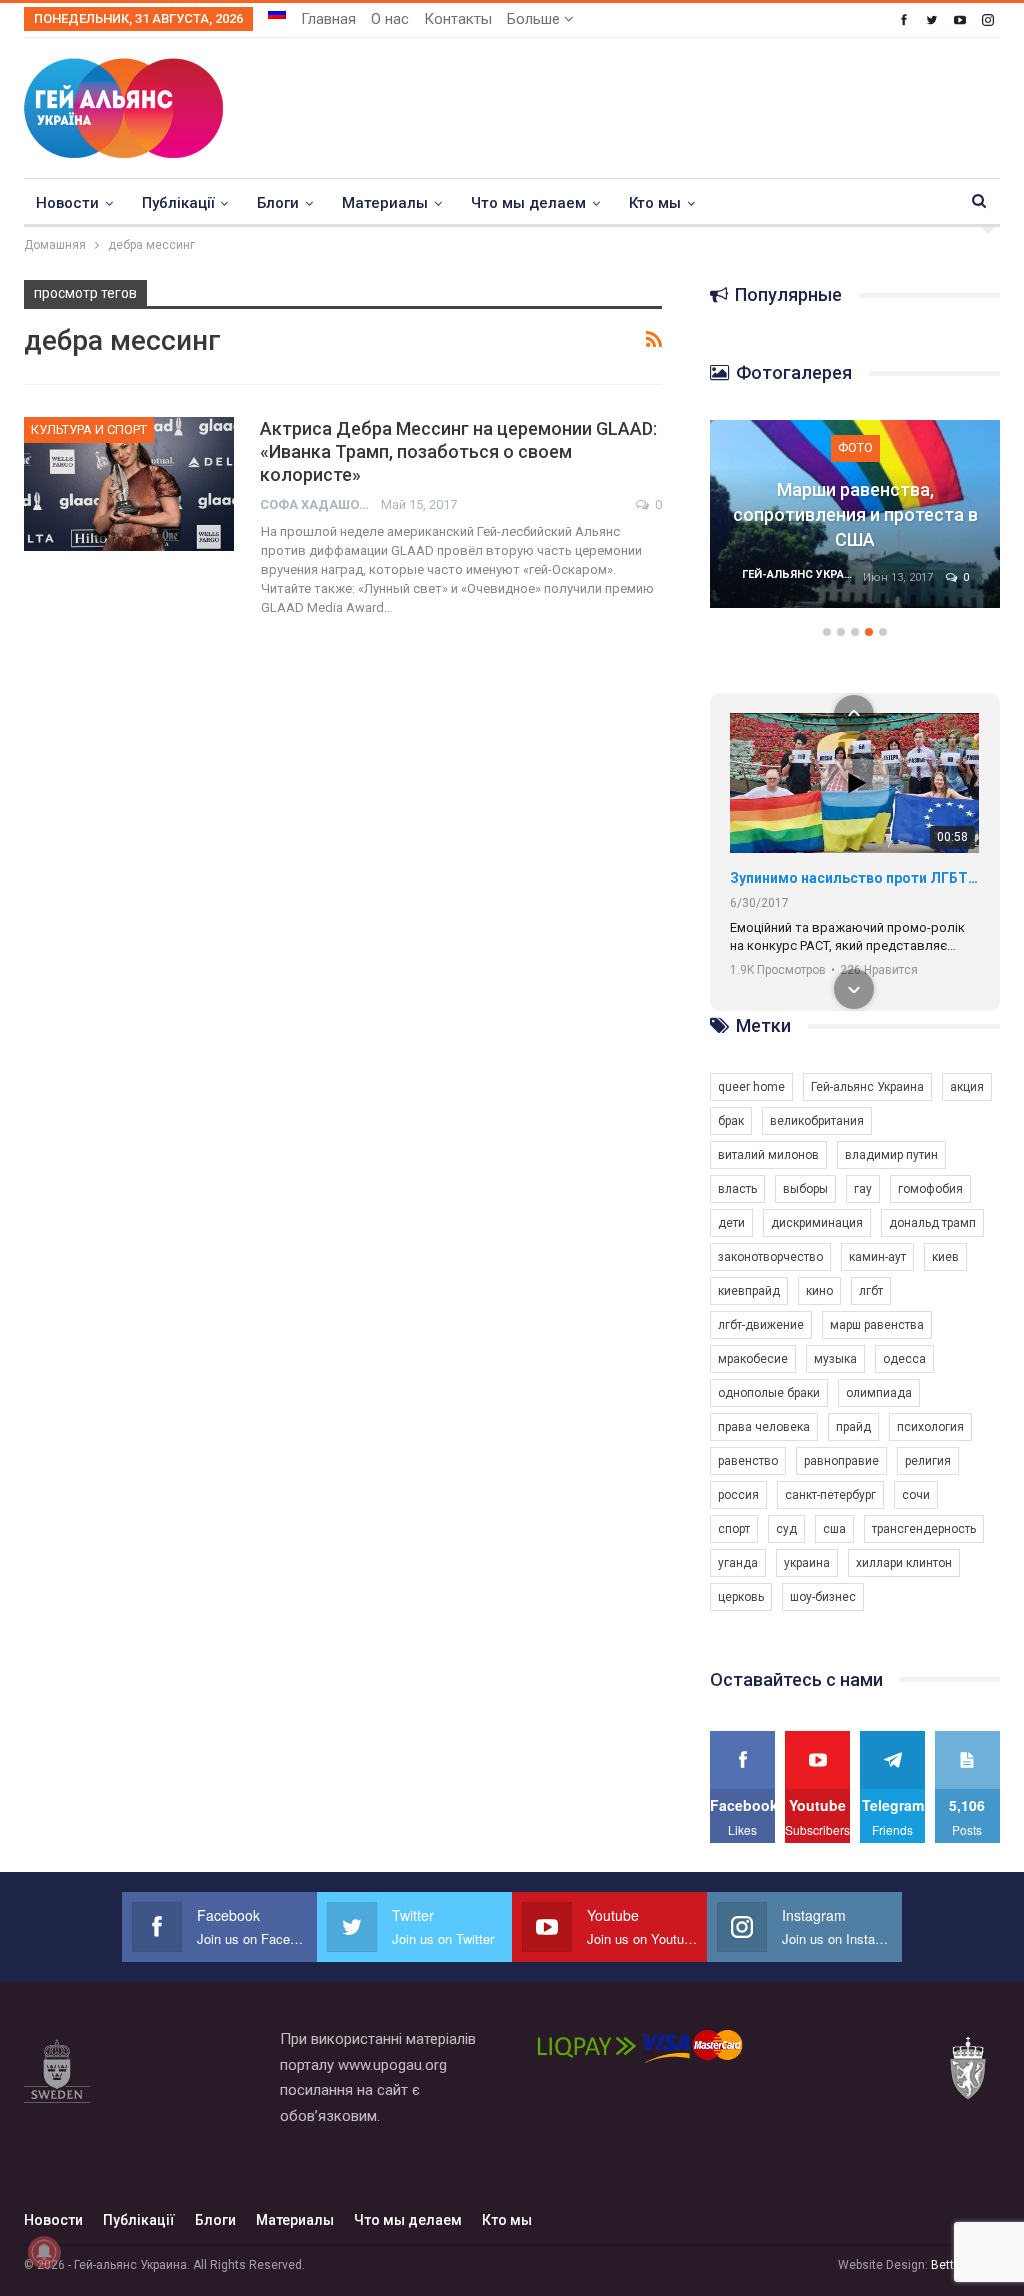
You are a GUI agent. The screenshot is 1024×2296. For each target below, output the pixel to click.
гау (863, 1189)
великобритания (817, 1121)
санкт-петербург (830, 1495)
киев (945, 1257)
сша (834, 1529)
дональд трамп (932, 1223)
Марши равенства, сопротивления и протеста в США (855, 514)
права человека (764, 1427)
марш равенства (877, 1325)
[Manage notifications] (44, 2252)
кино (819, 1291)
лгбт (871, 1291)
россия (738, 1495)
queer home (751, 1087)
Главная (328, 19)
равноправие (841, 1461)
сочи (916, 1495)
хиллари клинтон (904, 1563)
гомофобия (930, 1189)
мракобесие (753, 1359)
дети (731, 1223)
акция (967, 1087)
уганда (738, 1563)
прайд (853, 1427)
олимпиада (879, 1393)
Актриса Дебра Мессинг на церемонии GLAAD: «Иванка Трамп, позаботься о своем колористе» (458, 451)
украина (807, 1563)
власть (737, 1189)
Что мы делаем (528, 203)
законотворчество (770, 1257)
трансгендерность (924, 1529)
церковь (741, 1597)
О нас (390, 19)
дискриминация (817, 1223)
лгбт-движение (761, 1325)
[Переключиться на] (277, 13)
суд (786, 1529)
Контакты (458, 19)
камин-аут (877, 1257)
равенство (748, 1461)
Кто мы (655, 203)
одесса (904, 1359)
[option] (855, 524)
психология (930, 1427)
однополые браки (769, 1393)
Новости (67, 203)
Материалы (385, 203)
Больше (535, 19)
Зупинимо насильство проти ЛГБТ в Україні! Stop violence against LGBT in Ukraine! (854, 878)
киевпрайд (749, 1291)
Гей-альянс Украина (867, 1087)
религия (928, 1461)
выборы (805, 1189)
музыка (835, 1359)
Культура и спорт (89, 429)
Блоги (278, 203)
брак (731, 1121)
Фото (855, 447)
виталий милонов (768, 1155)
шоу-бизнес (823, 1597)
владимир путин (891, 1155)
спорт (734, 1529)
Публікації (178, 203)
